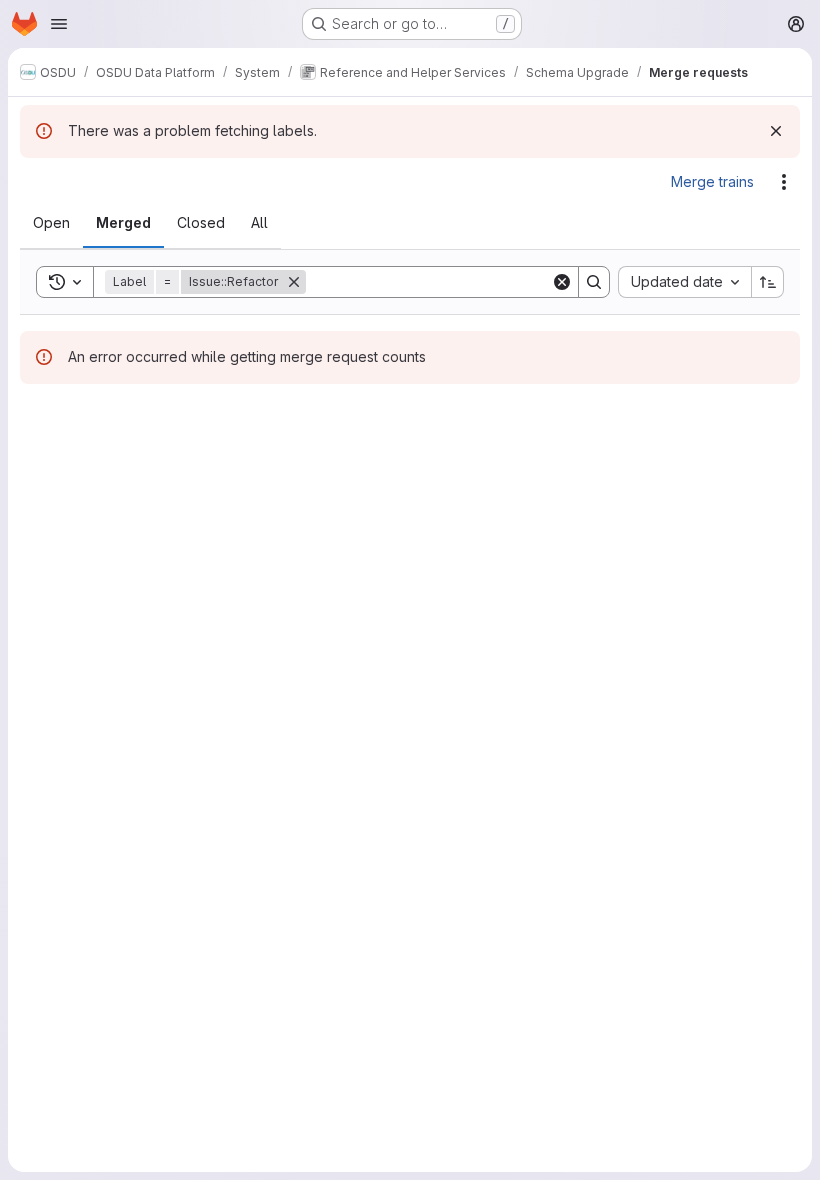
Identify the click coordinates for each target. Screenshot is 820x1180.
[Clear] (562, 282)
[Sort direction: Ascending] (768, 282)
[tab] (51, 223)
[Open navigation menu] (59, 24)
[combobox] (684, 282)
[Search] (594, 282)
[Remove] (294, 282)
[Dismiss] (776, 131)
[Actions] (784, 182)
